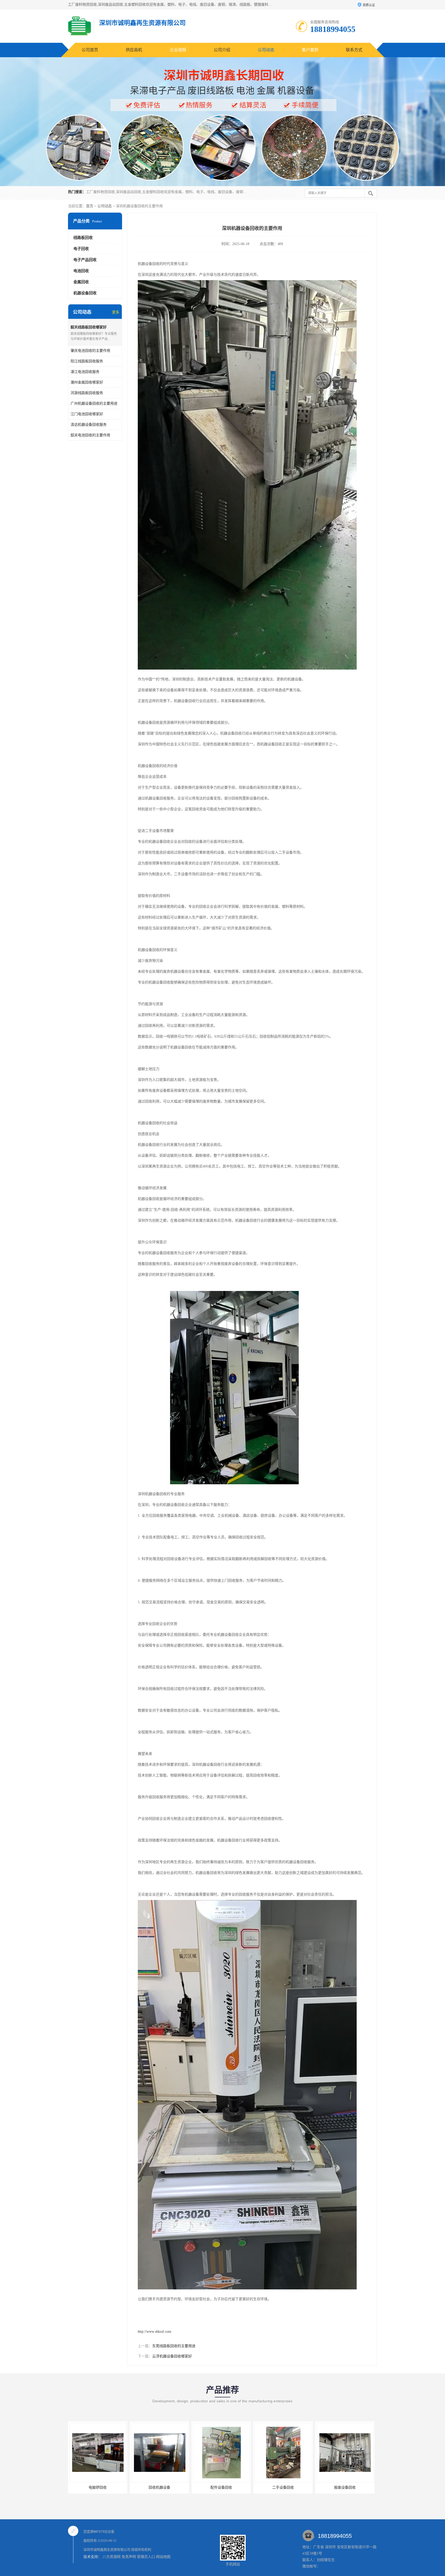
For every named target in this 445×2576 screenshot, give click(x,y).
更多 (116, 312)
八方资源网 (112, 2557)
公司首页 (90, 50)
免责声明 (129, 2557)
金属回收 (81, 282)
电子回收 (81, 249)
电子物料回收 (283, 2487)
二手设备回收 (159, 2487)
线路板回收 (83, 238)
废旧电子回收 (345, 2487)
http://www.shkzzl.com (155, 2332)
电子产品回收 (85, 260)
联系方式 (354, 50)
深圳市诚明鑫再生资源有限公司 (107, 2550)
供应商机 (134, 50)
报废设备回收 (221, 2487)
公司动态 (266, 50)
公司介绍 (222, 50)
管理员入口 (146, 2557)
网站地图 (163, 2557)
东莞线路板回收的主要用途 (174, 2346)
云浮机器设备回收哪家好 (172, 2356)
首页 (90, 206)
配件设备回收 (98, 2487)
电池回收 (81, 271)
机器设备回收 (85, 293)
